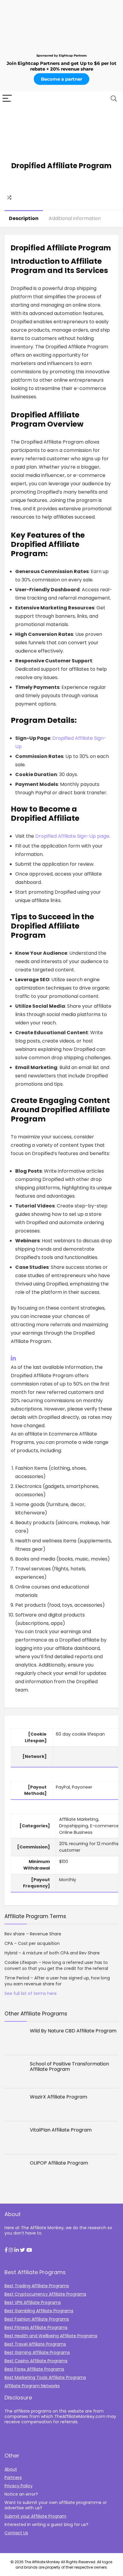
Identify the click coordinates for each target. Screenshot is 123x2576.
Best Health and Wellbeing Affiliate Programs (51, 2336)
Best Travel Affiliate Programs (35, 2344)
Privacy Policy (19, 2486)
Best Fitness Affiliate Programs (36, 2327)
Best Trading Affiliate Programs (37, 2286)
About (11, 2469)
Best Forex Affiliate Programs (34, 2369)
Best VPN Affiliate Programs (33, 2302)
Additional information (75, 218)
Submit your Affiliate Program (35, 2516)
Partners (13, 2477)
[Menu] (7, 99)
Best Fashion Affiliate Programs (37, 2319)
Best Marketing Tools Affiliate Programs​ (45, 2377)
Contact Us (16, 2533)
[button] (6, 2250)
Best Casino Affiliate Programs (36, 2361)
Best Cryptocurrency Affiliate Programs (45, 2294)
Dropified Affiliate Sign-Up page (72, 836)
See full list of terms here (31, 1993)
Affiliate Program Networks (32, 2386)
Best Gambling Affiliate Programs (39, 2311)
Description (24, 218)
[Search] (114, 99)
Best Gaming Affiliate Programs (37, 2352)
